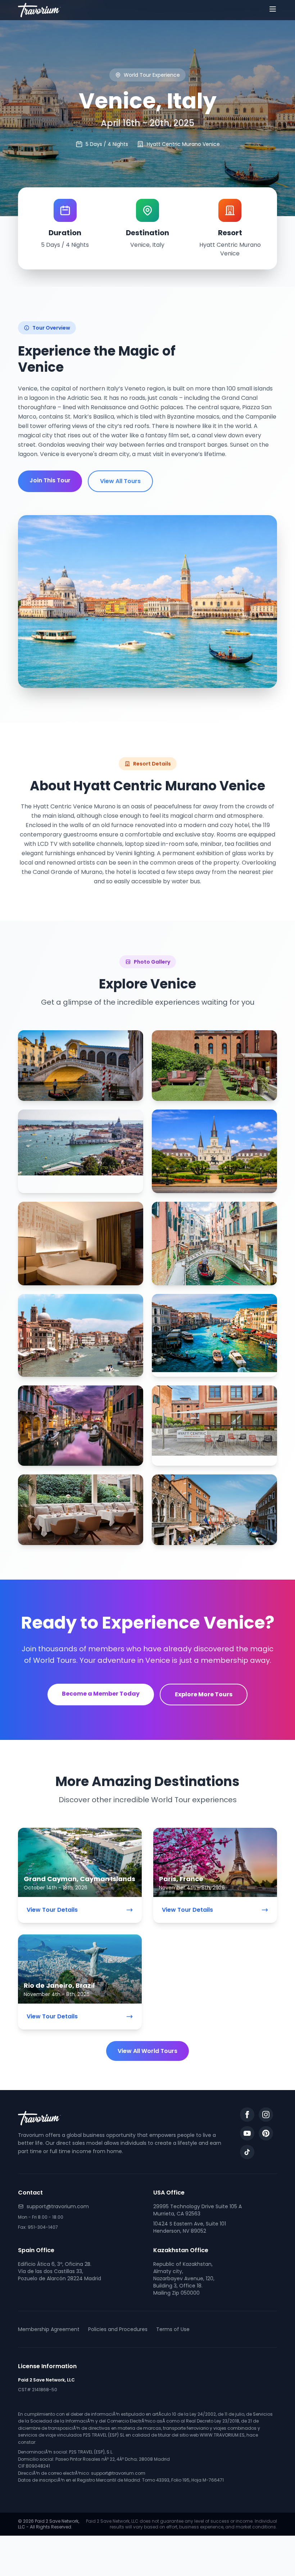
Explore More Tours (204, 1694)
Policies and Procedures (118, 2329)
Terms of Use (173, 2329)
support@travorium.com (58, 2206)
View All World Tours (147, 2051)
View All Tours (120, 481)
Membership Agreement (49, 2329)
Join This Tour (50, 480)
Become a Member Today (101, 1694)
